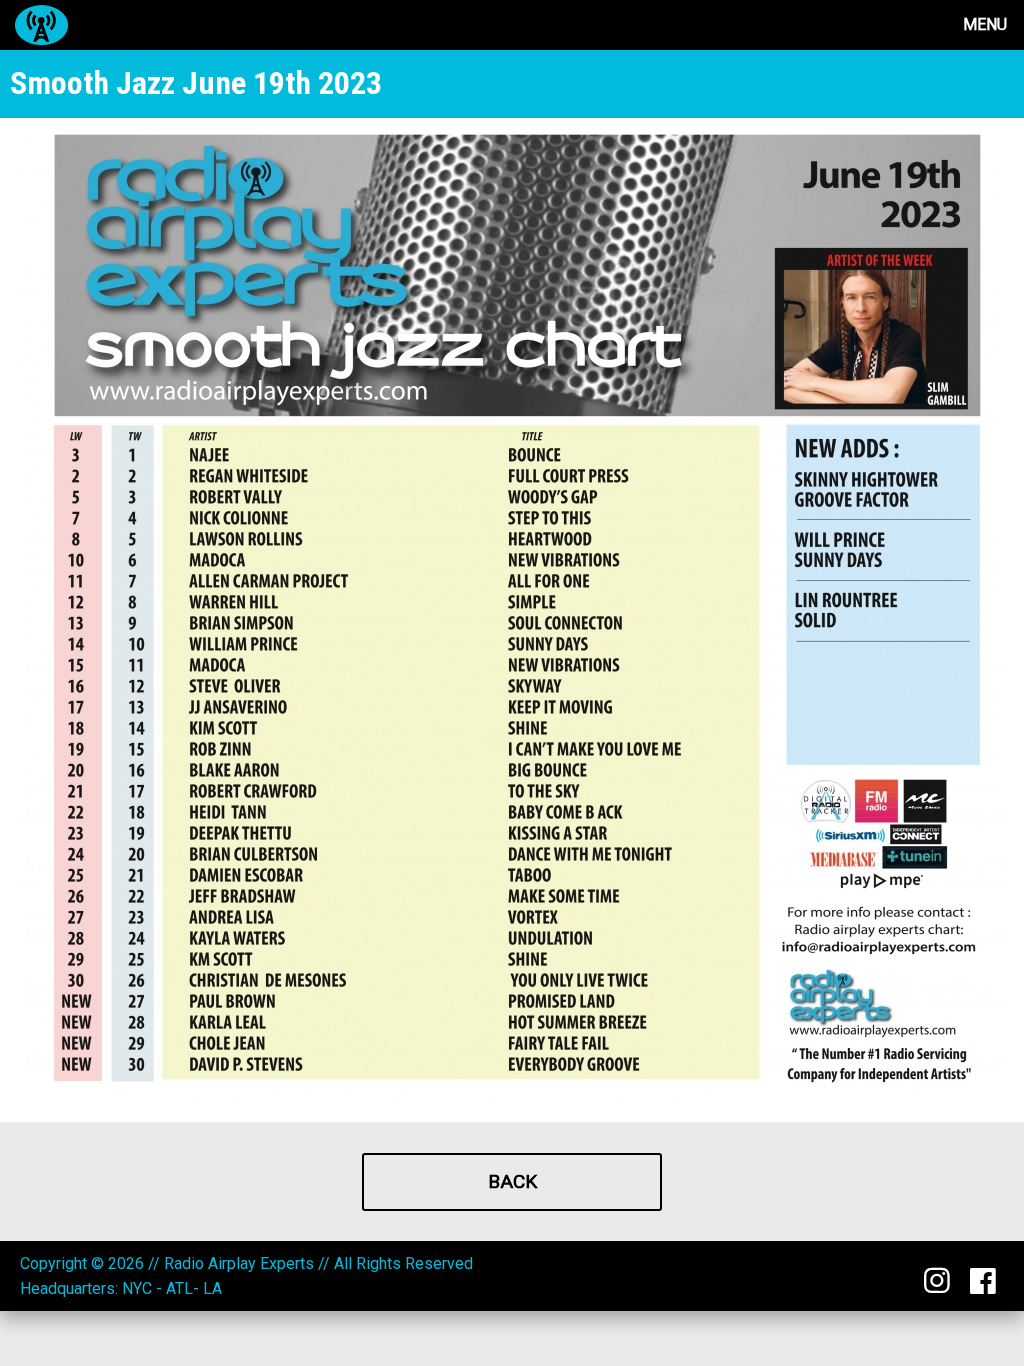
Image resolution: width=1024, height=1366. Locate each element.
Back (512, 1181)
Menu (985, 24)
